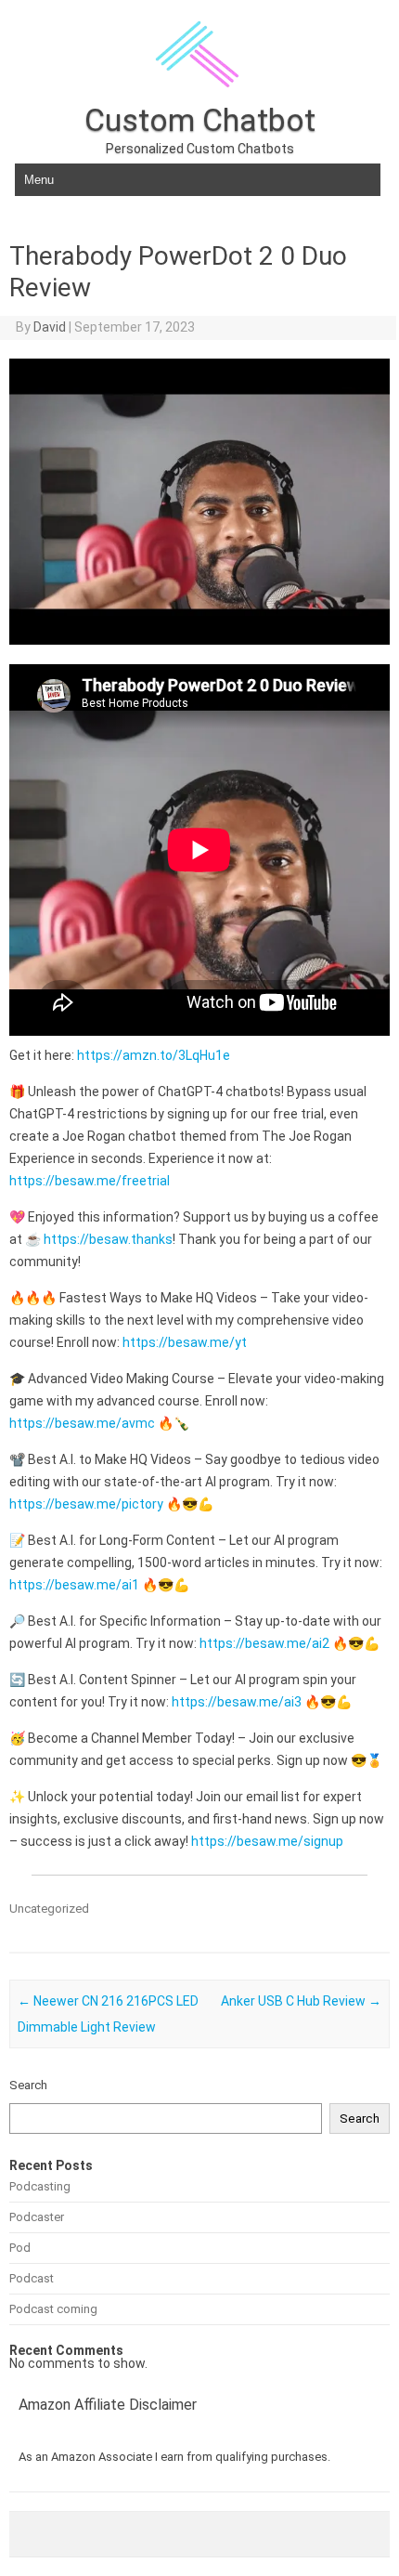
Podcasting (40, 2186)
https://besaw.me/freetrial (90, 1181)
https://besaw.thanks (108, 1239)
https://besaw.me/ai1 (74, 1585)
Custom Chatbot (200, 120)
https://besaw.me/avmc (82, 1423)
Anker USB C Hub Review (301, 2001)
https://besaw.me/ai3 (237, 1702)
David (50, 327)
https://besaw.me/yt (185, 1342)
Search (28, 2085)
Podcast (32, 2278)
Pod (20, 2248)
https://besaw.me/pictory (86, 1504)
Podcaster (37, 2217)
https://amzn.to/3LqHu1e (154, 1055)
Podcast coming (53, 2309)
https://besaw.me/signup (267, 1841)
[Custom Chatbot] (199, 98)
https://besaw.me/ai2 (264, 1643)
